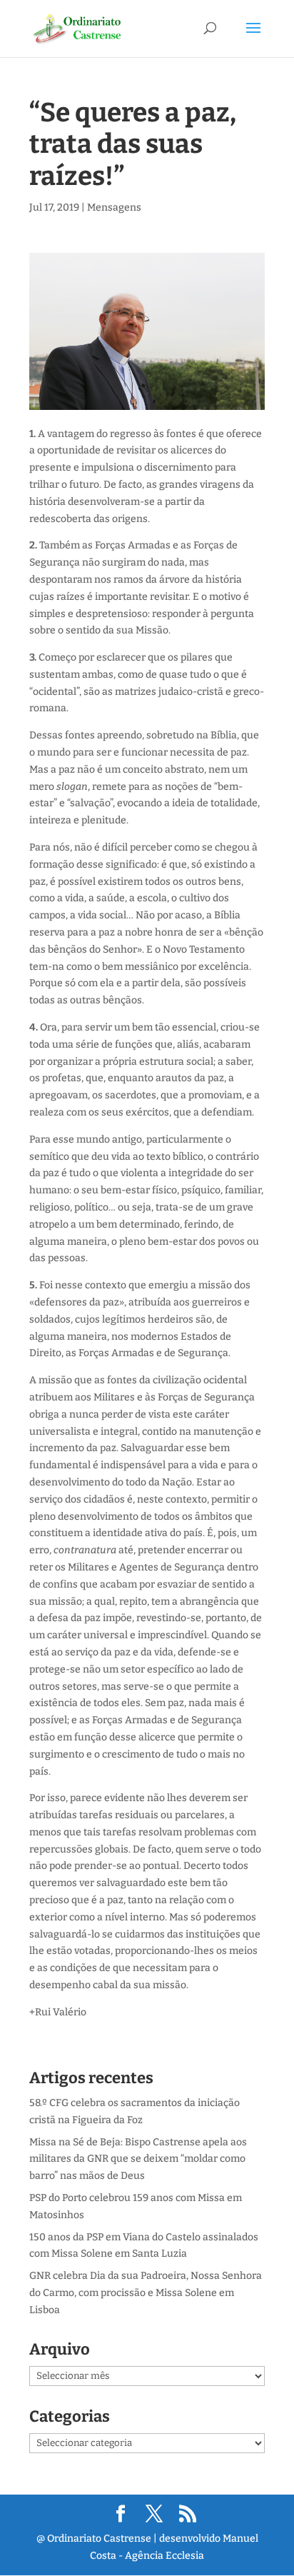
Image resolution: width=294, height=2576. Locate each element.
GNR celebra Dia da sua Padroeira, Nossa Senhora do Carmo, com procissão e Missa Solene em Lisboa (146, 2293)
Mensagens (114, 207)
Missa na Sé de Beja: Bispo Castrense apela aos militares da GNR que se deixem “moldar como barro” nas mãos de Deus (138, 2159)
